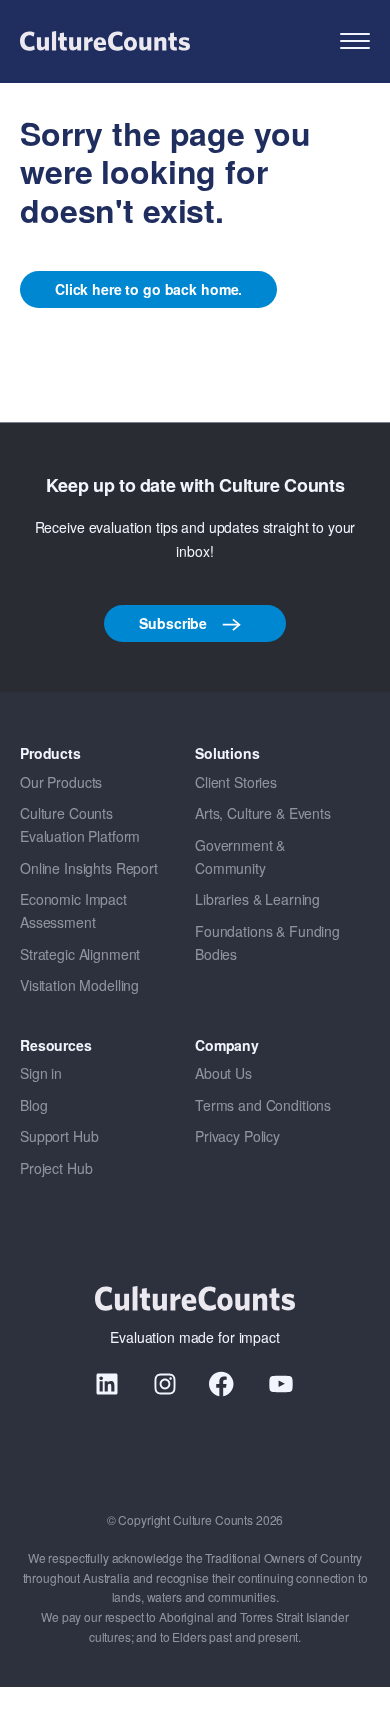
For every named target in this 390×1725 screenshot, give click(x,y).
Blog (33, 1105)
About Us (223, 1073)
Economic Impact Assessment (73, 910)
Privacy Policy (237, 1136)
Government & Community (240, 856)
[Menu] (355, 41)
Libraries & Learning (257, 899)
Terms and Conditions (263, 1105)
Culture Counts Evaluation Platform (80, 824)
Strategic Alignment (80, 954)
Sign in (41, 1073)
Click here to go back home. (148, 289)
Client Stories (236, 782)
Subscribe (175, 623)
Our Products (61, 782)
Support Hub (59, 1136)
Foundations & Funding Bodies (267, 942)
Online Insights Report (89, 868)
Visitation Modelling (79, 985)
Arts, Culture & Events (263, 813)
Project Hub (56, 1168)
